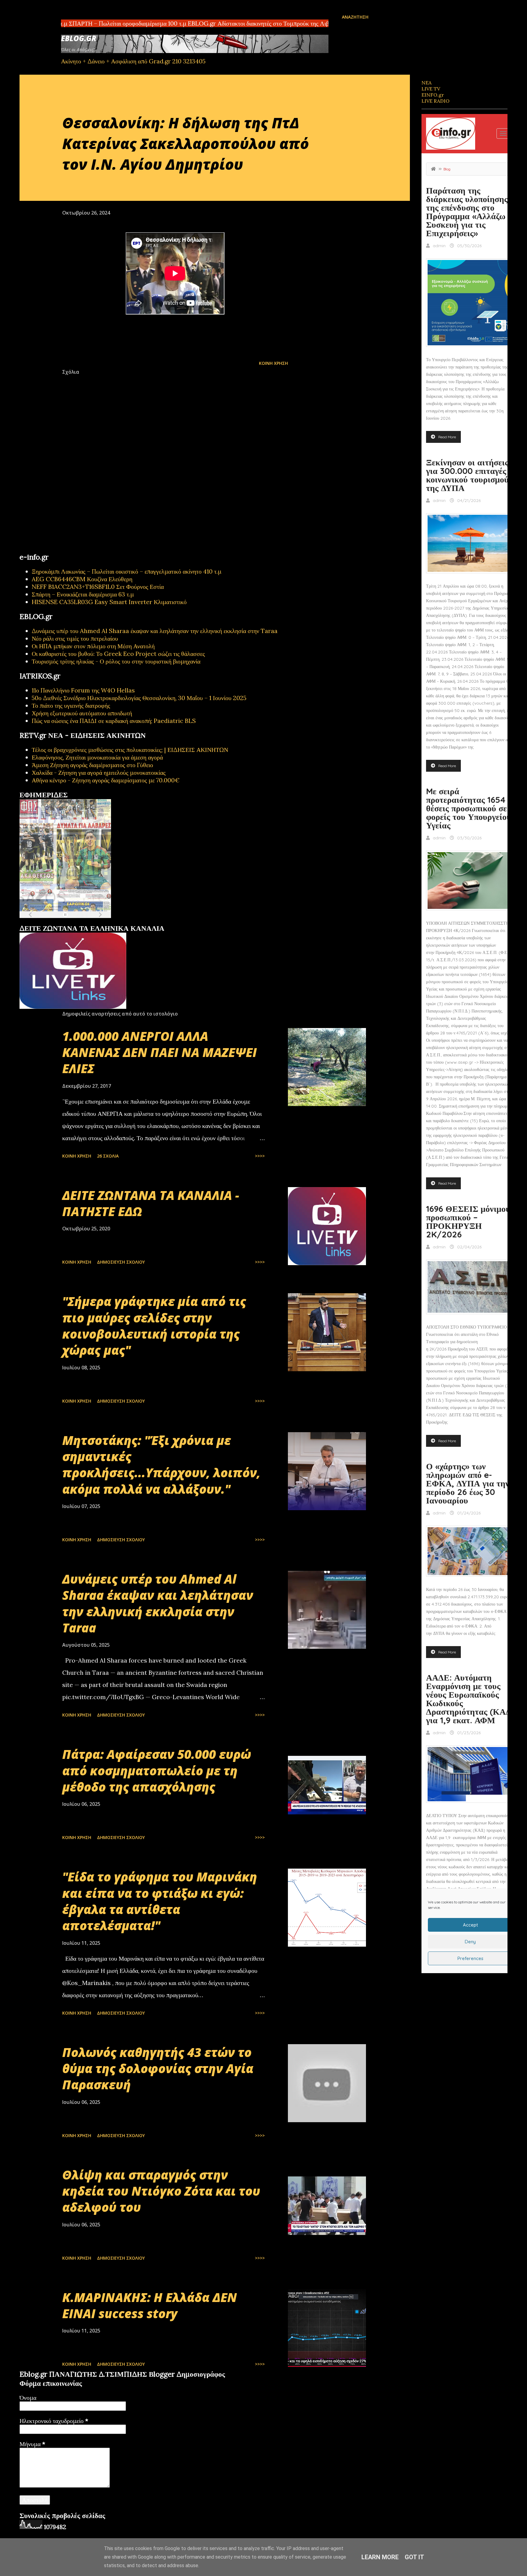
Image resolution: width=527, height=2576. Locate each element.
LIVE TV (431, 89)
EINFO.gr (433, 95)
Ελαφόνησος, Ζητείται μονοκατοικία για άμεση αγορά (97, 757)
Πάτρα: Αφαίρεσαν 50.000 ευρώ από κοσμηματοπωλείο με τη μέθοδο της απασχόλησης (157, 1770)
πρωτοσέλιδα (57, 922)
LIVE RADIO (436, 101)
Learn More (380, 2557)
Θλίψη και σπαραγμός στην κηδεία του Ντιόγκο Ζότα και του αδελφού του (161, 2191)
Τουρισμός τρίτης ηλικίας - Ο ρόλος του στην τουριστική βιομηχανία (116, 661)
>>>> (260, 1156)
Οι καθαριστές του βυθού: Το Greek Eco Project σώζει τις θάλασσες (118, 654)
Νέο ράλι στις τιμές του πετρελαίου (75, 638)
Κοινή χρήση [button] (273, 363)
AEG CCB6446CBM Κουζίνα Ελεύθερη (82, 579)
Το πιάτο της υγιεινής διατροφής (71, 705)
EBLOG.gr (79, 38)
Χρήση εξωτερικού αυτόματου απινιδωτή (82, 713)
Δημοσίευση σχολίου (121, 1262)
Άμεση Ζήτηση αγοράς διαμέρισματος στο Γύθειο (92, 765)
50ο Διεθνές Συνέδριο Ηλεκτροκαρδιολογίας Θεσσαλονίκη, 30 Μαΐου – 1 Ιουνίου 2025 (139, 698)
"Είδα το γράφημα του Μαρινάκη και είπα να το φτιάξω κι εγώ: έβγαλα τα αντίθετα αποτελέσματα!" (160, 1901)
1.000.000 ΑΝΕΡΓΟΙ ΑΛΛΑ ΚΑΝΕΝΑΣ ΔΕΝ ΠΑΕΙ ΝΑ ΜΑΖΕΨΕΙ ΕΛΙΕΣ (160, 1052)
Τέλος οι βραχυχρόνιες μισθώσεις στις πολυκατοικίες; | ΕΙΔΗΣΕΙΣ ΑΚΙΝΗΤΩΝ (130, 750)
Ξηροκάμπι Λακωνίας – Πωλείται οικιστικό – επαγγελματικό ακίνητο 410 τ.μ (127, 571)
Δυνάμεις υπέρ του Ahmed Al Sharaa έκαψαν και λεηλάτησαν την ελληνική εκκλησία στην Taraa (155, 631)
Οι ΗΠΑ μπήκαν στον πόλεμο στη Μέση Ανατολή (93, 646)
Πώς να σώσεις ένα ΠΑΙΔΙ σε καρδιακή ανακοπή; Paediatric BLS (114, 721)
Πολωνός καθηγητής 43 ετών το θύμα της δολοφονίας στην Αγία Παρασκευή (158, 2069)
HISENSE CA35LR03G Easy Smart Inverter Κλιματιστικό (109, 602)
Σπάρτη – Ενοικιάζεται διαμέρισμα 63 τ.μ (83, 594)
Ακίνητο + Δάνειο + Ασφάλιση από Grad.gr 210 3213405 (133, 61)
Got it (414, 2557)
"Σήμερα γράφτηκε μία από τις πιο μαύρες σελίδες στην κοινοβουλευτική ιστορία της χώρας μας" (154, 1326)
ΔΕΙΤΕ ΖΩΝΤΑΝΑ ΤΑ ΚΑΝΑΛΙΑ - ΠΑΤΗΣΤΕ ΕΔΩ (151, 1203)
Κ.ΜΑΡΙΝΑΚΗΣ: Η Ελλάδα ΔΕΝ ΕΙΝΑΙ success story (150, 2305)
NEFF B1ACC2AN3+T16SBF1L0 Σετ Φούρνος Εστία (98, 587)
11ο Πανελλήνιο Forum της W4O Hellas (83, 690)
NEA (427, 83)
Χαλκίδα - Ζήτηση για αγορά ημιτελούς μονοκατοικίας (99, 772)
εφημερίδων (79, 922)
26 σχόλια (108, 1156)
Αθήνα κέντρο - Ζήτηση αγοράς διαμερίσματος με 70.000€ (106, 780)
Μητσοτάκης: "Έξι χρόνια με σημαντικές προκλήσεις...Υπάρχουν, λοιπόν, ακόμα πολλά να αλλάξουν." (161, 1465)
